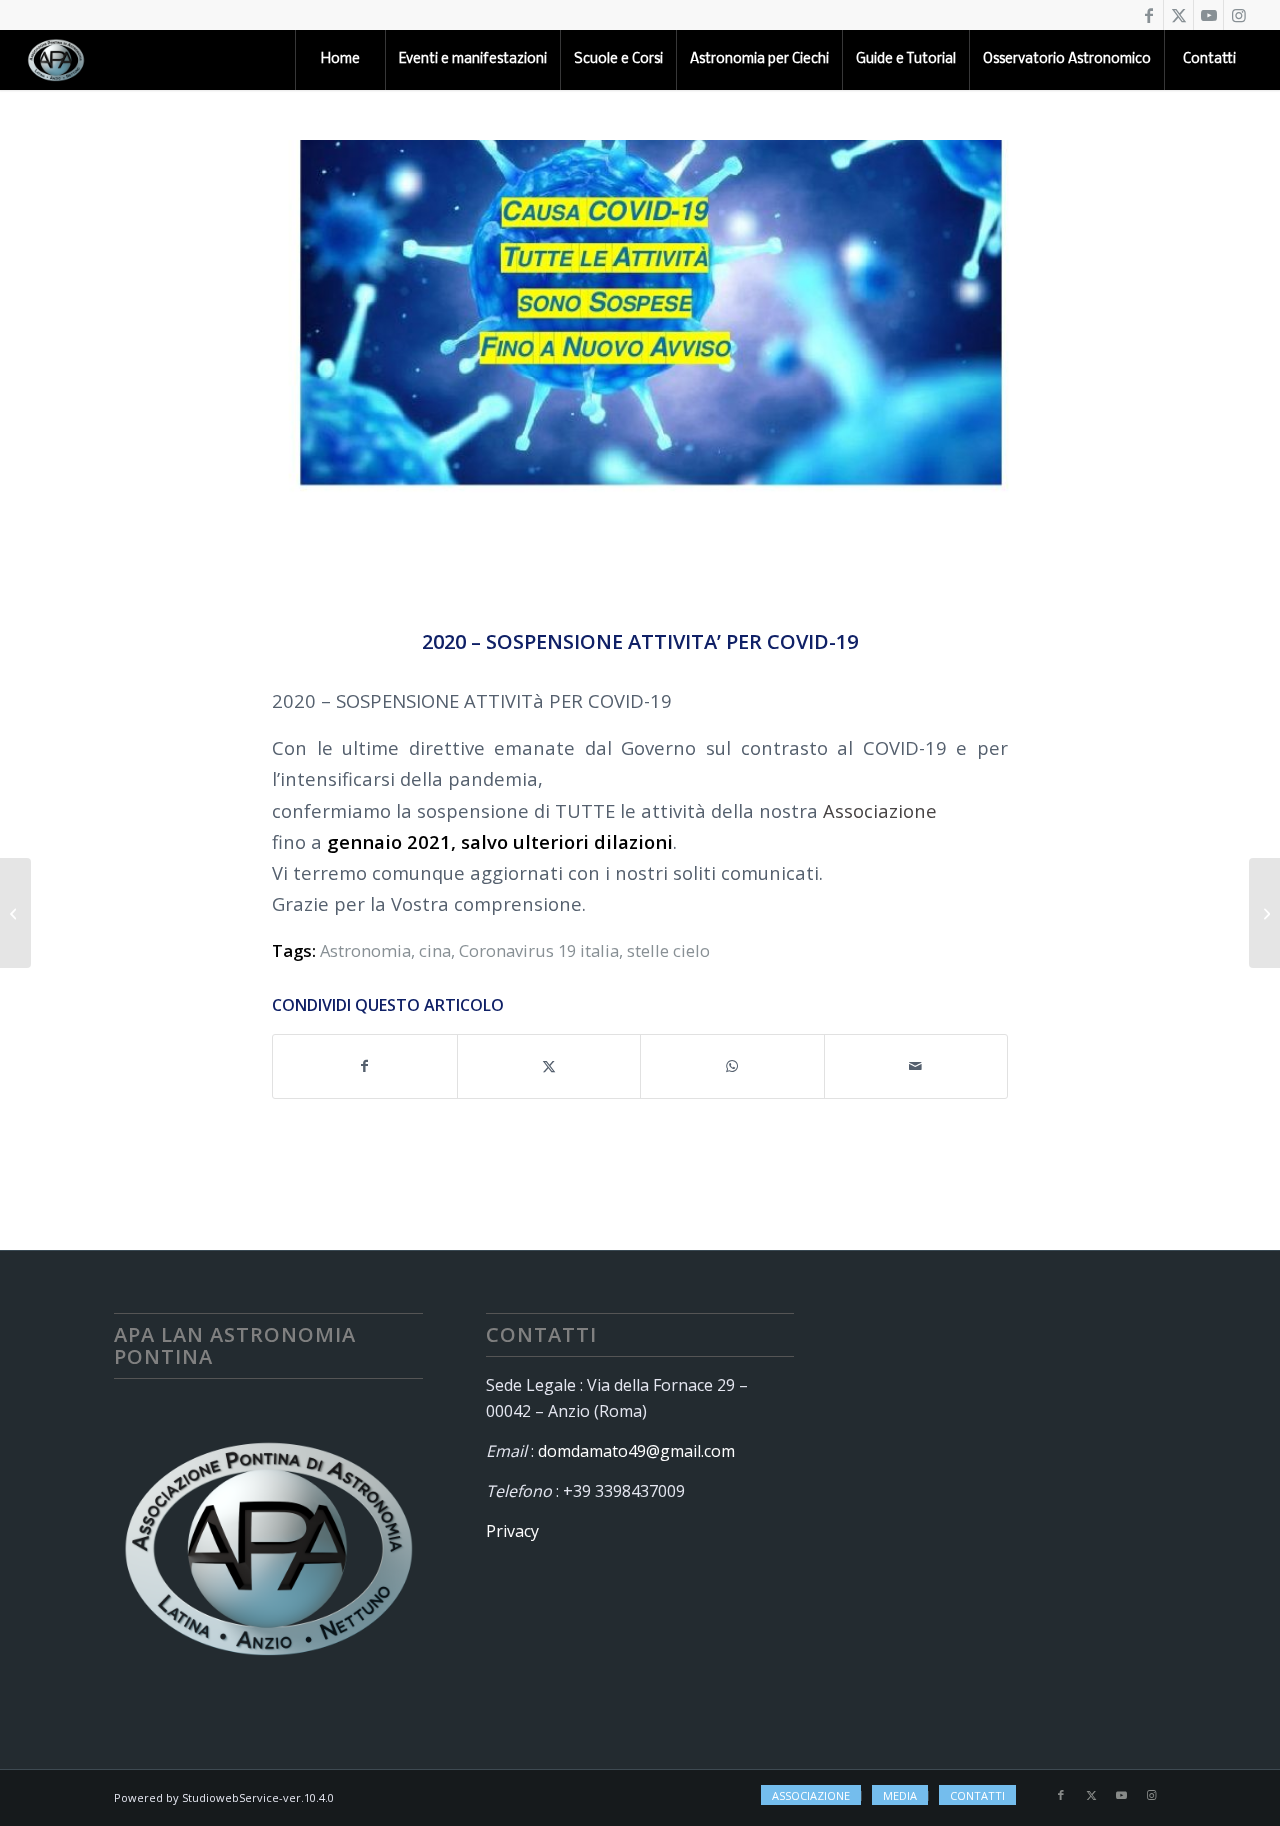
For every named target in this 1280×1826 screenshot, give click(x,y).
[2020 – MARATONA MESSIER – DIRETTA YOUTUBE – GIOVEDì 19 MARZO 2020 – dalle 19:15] (1264, 913)
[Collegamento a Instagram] (1239, 15)
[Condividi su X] (549, 1066)
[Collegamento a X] (1178, 15)
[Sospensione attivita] (640, 372)
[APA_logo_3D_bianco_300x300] (56, 60)
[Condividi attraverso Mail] (916, 1066)
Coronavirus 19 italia (539, 950)
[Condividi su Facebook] (365, 1066)
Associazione (880, 810)
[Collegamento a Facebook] (1148, 15)
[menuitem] (340, 60)
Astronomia (365, 950)
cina (435, 950)
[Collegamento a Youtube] (1208, 15)
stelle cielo (668, 950)
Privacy (512, 1531)
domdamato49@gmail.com (636, 1451)
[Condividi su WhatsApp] (732, 1066)
